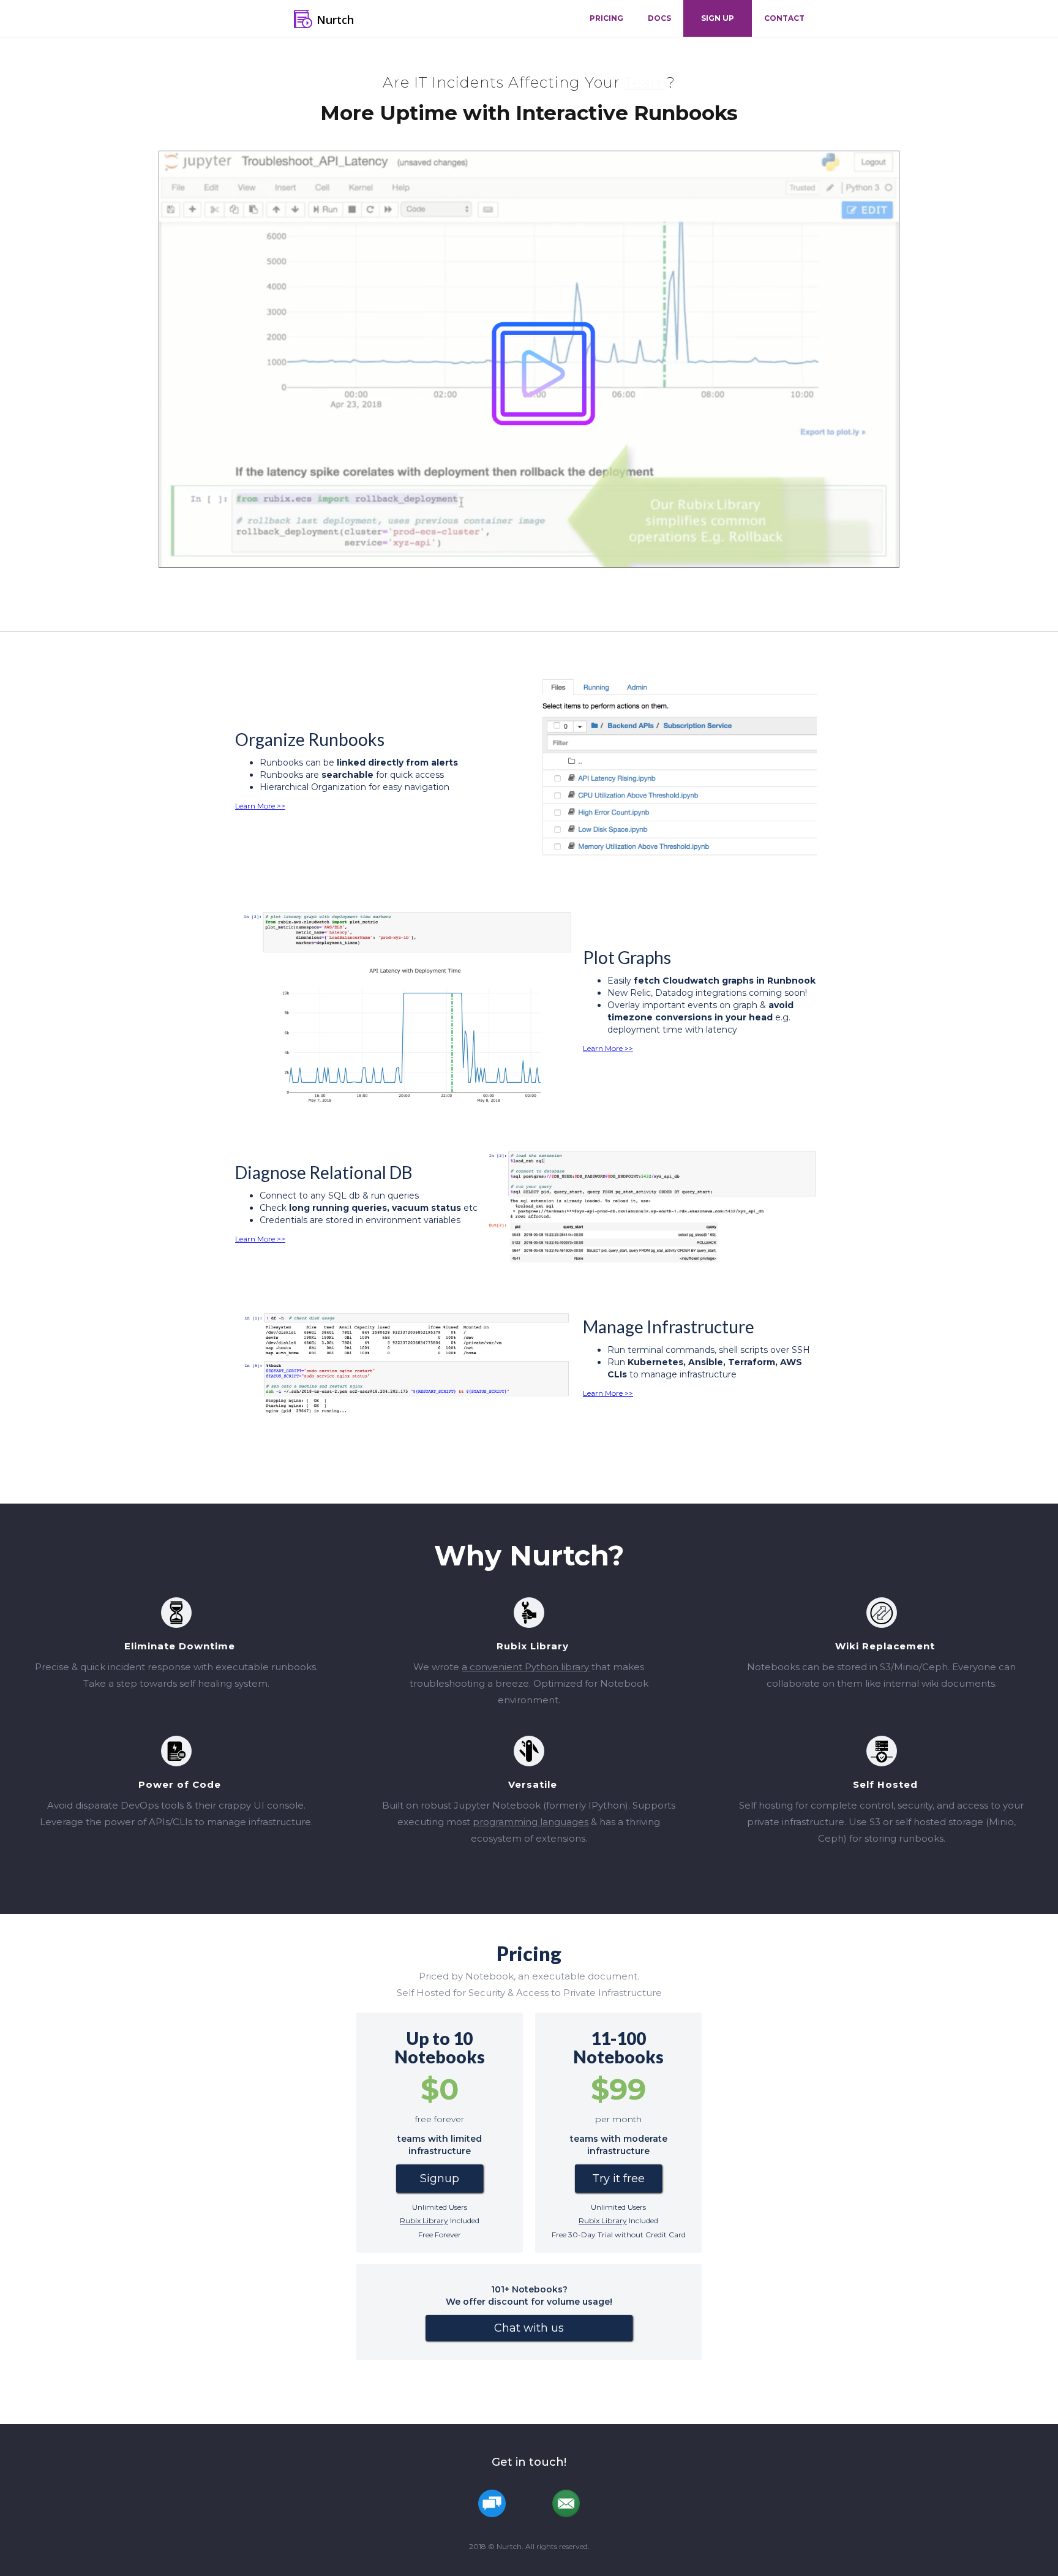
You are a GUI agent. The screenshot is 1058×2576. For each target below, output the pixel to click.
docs (659, 18)
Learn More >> (260, 806)
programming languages (531, 1822)
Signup (440, 2179)
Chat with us (529, 2328)
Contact (784, 18)
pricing (606, 18)
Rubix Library (424, 2220)
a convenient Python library (525, 1667)
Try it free (618, 2179)
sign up (718, 18)
